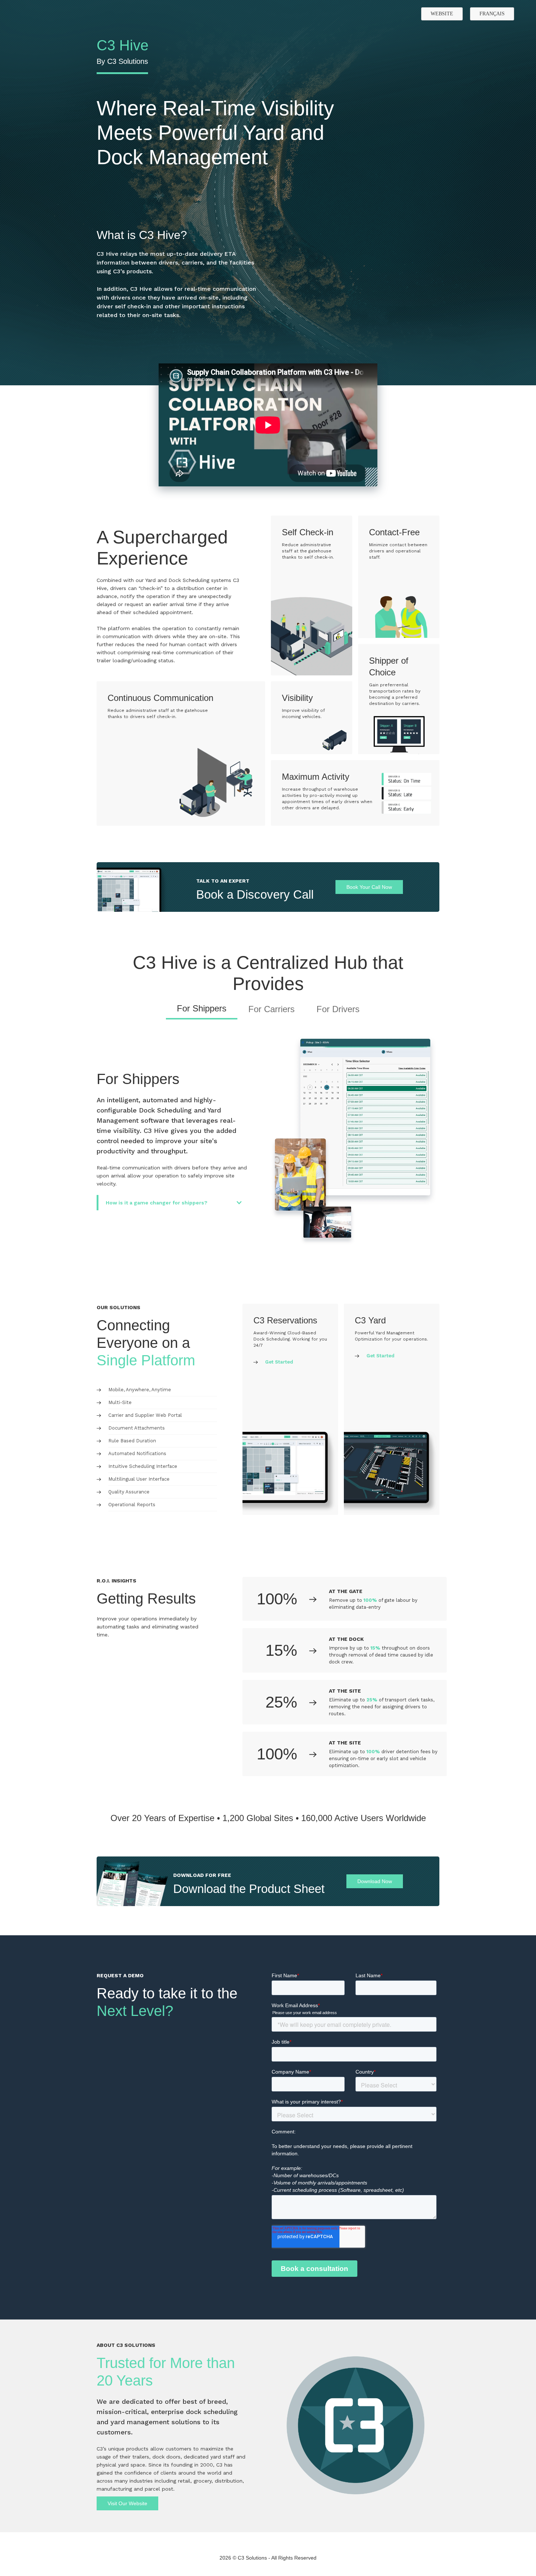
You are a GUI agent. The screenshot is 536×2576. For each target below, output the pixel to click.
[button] (173, 1203)
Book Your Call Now (369, 887)
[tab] (202, 1011)
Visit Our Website (127, 2503)
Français (492, 14)
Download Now (375, 1881)
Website (442, 14)
